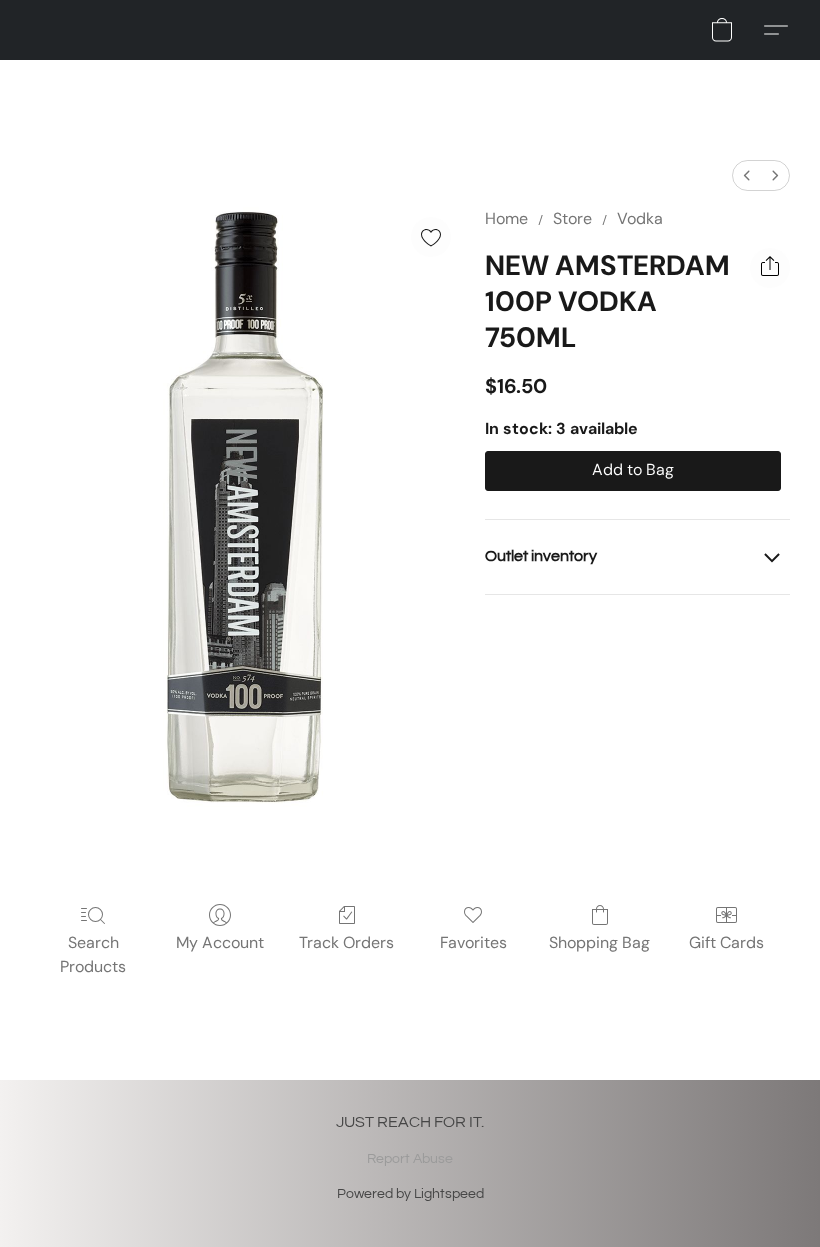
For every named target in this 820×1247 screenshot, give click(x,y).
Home (506, 218)
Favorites (473, 942)
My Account (220, 942)
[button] (722, 30)
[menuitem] (747, 175)
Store (572, 218)
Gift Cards (726, 942)
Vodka (640, 218)
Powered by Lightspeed (410, 1194)
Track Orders (346, 942)
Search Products (93, 954)
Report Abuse (410, 1159)
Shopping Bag (599, 942)
